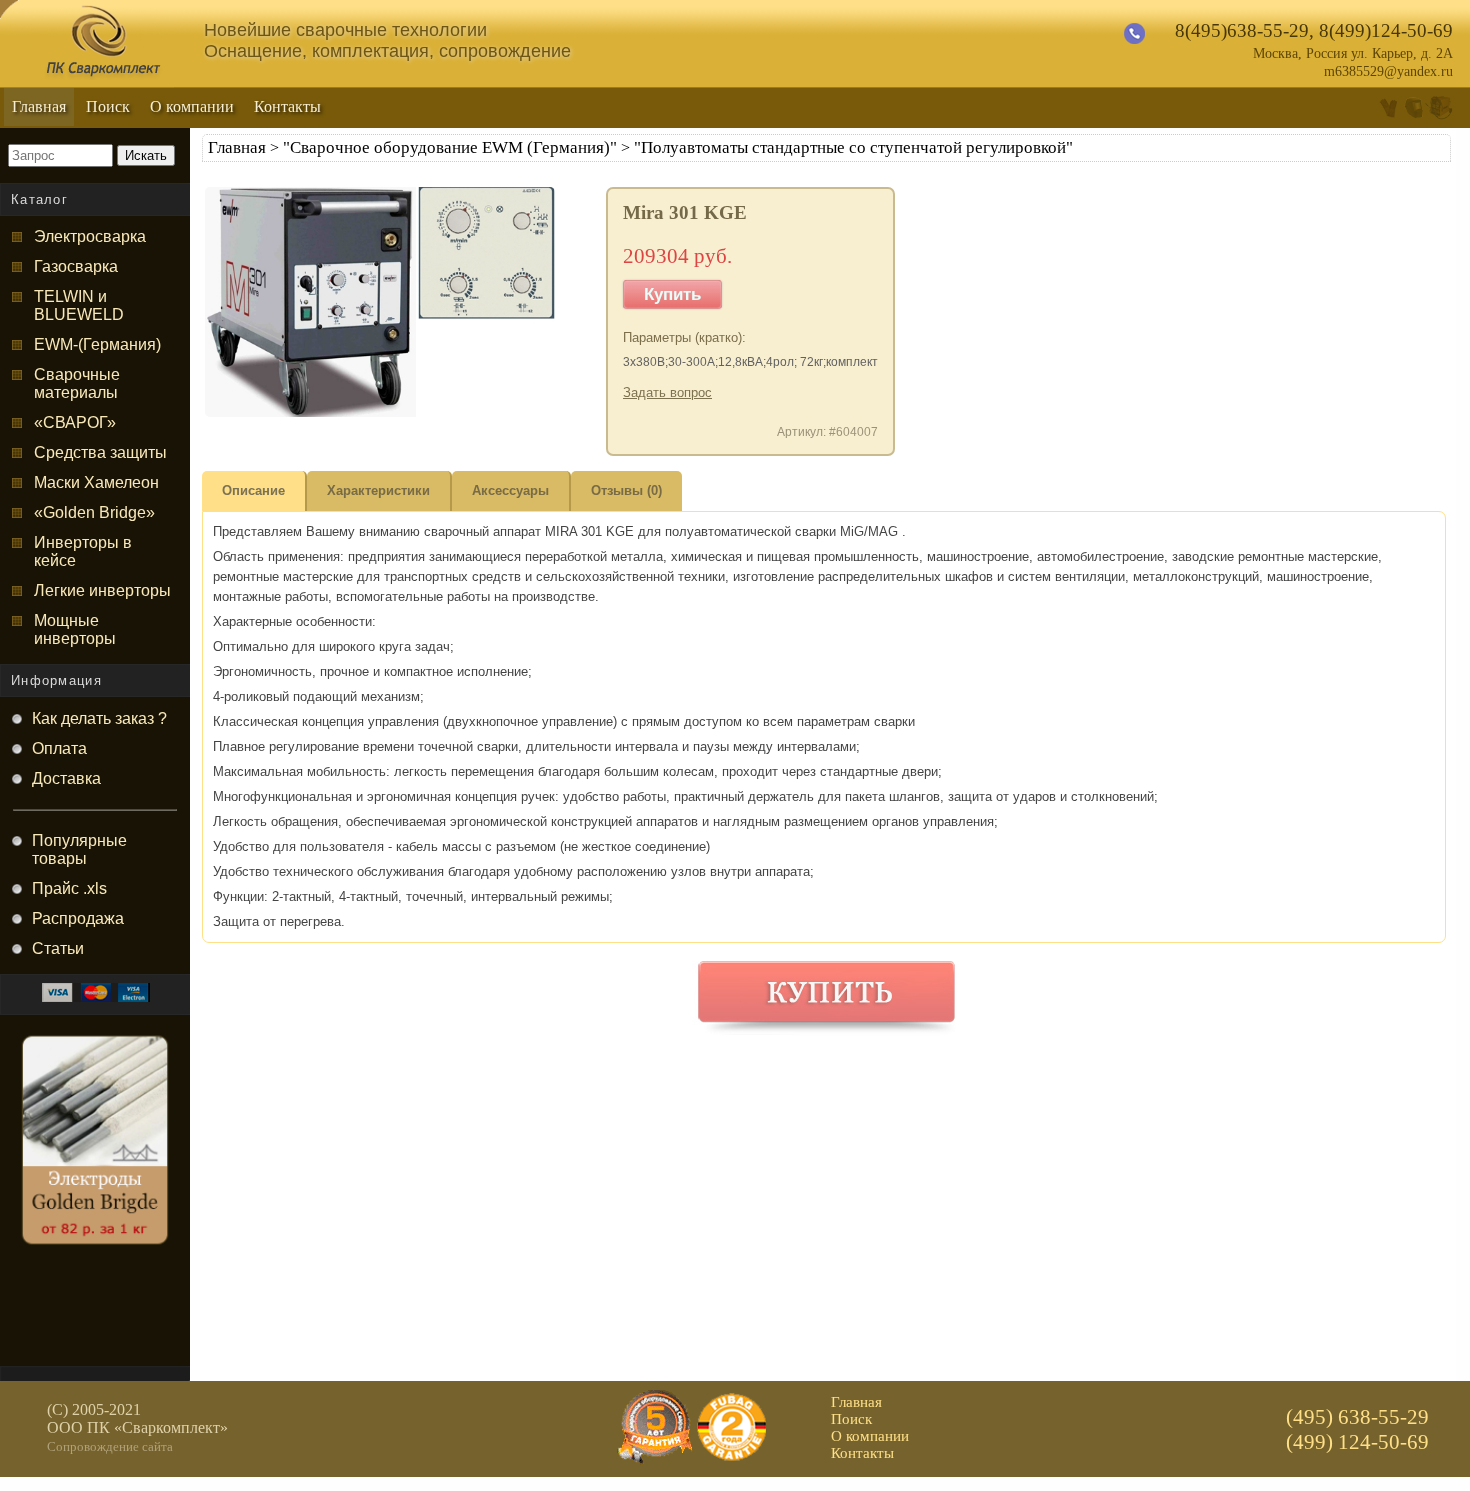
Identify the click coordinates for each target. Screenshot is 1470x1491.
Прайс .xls (69, 888)
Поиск (108, 106)
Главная (39, 106)
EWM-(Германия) (97, 344)
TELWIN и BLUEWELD (79, 305)
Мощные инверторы (75, 629)
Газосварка (76, 266)
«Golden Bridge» (94, 512)
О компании (192, 106)
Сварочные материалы (77, 383)
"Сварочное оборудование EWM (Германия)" (450, 147)
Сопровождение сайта (110, 1446)
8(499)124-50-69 (1386, 30)
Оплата (59, 748)
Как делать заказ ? (99, 718)
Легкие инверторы (102, 590)
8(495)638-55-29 (1242, 30)
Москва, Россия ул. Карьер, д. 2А (1353, 53)
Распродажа (78, 918)
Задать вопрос (667, 392)
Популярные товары (79, 849)
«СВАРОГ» (75, 422)
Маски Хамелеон (96, 482)
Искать (146, 155)
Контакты (287, 106)
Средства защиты (100, 452)
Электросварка (90, 236)
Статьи (58, 948)
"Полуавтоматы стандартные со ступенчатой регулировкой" (853, 147)
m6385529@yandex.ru (1388, 71)
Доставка (66, 778)
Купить (672, 294)
